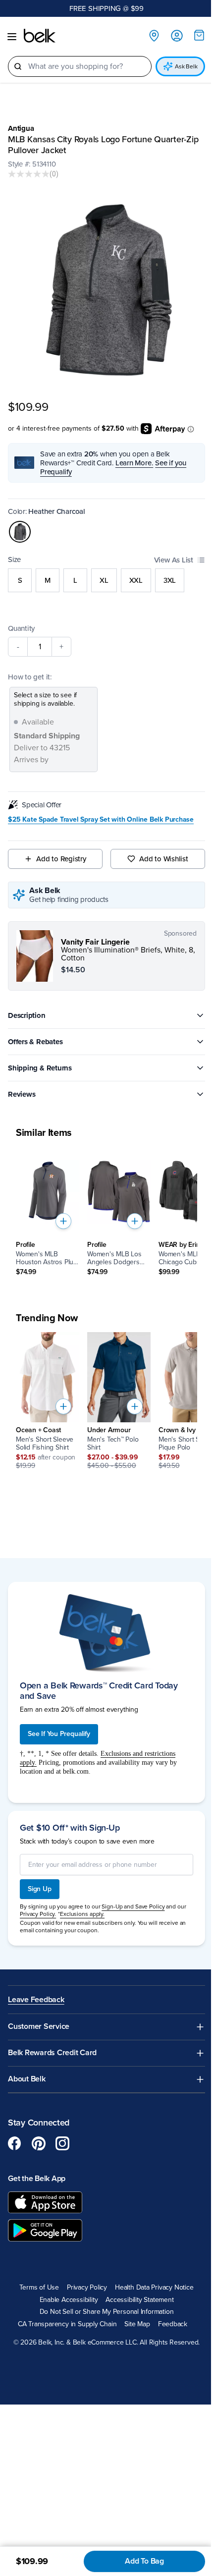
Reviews (22, 1094)
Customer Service (39, 2027)
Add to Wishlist (164, 859)
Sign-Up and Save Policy (133, 1906)
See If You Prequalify (59, 1734)
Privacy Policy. (38, 1914)
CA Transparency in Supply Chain (67, 2324)
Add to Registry (61, 859)
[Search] (18, 66)
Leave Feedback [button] (36, 2000)
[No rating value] (29, 174)
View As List (174, 560)
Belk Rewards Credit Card (52, 2053)
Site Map (137, 2324)
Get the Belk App (37, 2179)
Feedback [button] (173, 2324)
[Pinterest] (39, 2143)
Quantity (21, 628)
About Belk (27, 2079)
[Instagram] (62, 2143)
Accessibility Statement (139, 2300)
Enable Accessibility (69, 2300)
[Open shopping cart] (199, 35)
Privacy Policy (87, 2288)
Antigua (21, 128)
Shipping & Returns (40, 1068)
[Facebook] (15, 2143)
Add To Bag (144, 2561)
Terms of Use (39, 2288)
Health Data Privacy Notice (154, 2288)
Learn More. (134, 463)
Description (27, 1015)
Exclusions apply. (82, 1914)
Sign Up (40, 1889)
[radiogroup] (106, 580)
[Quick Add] (63, 1221)
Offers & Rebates (35, 1042)
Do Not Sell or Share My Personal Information (107, 2312)
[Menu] (12, 37)
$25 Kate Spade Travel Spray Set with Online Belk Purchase (101, 820)
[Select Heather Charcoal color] (20, 532)
